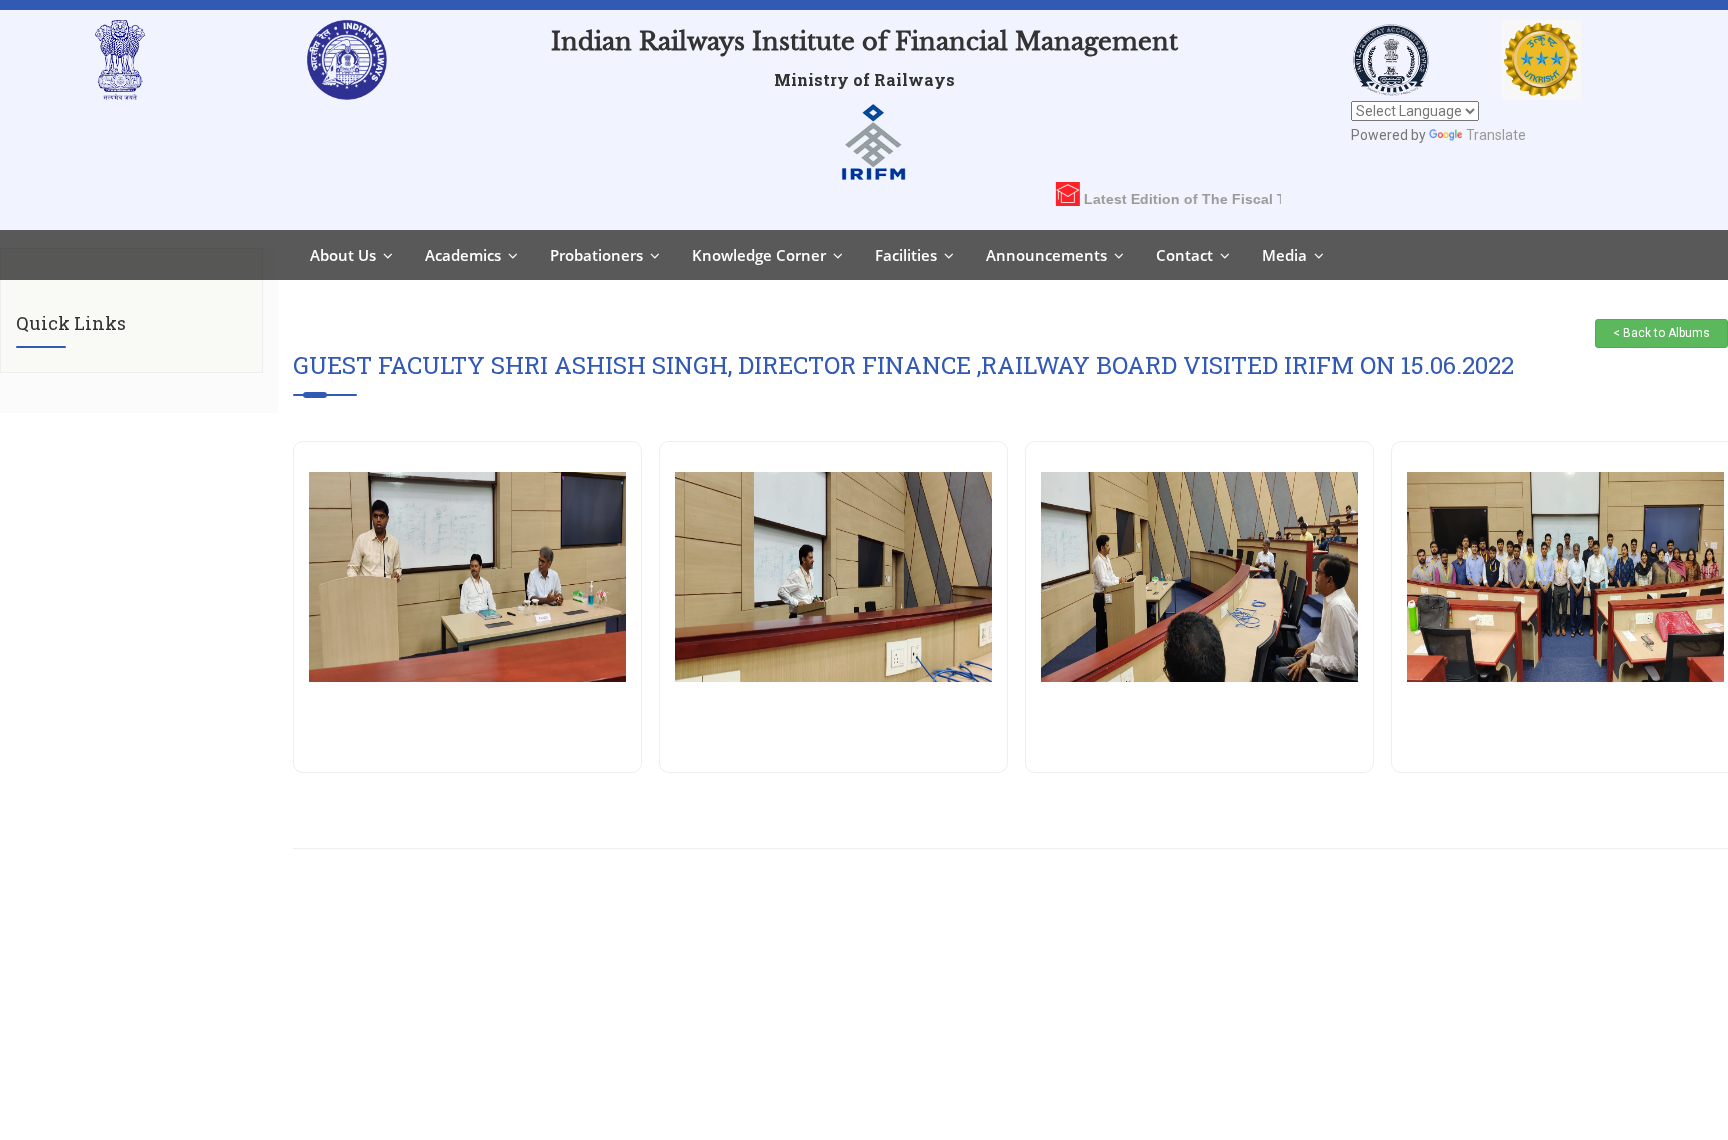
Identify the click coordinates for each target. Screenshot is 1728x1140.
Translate (1496, 135)
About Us (343, 255)
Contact (1184, 255)
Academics (463, 255)
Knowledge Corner (759, 255)
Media (1284, 255)
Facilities (906, 255)
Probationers (596, 255)
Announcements (1046, 255)
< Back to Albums (1661, 333)
